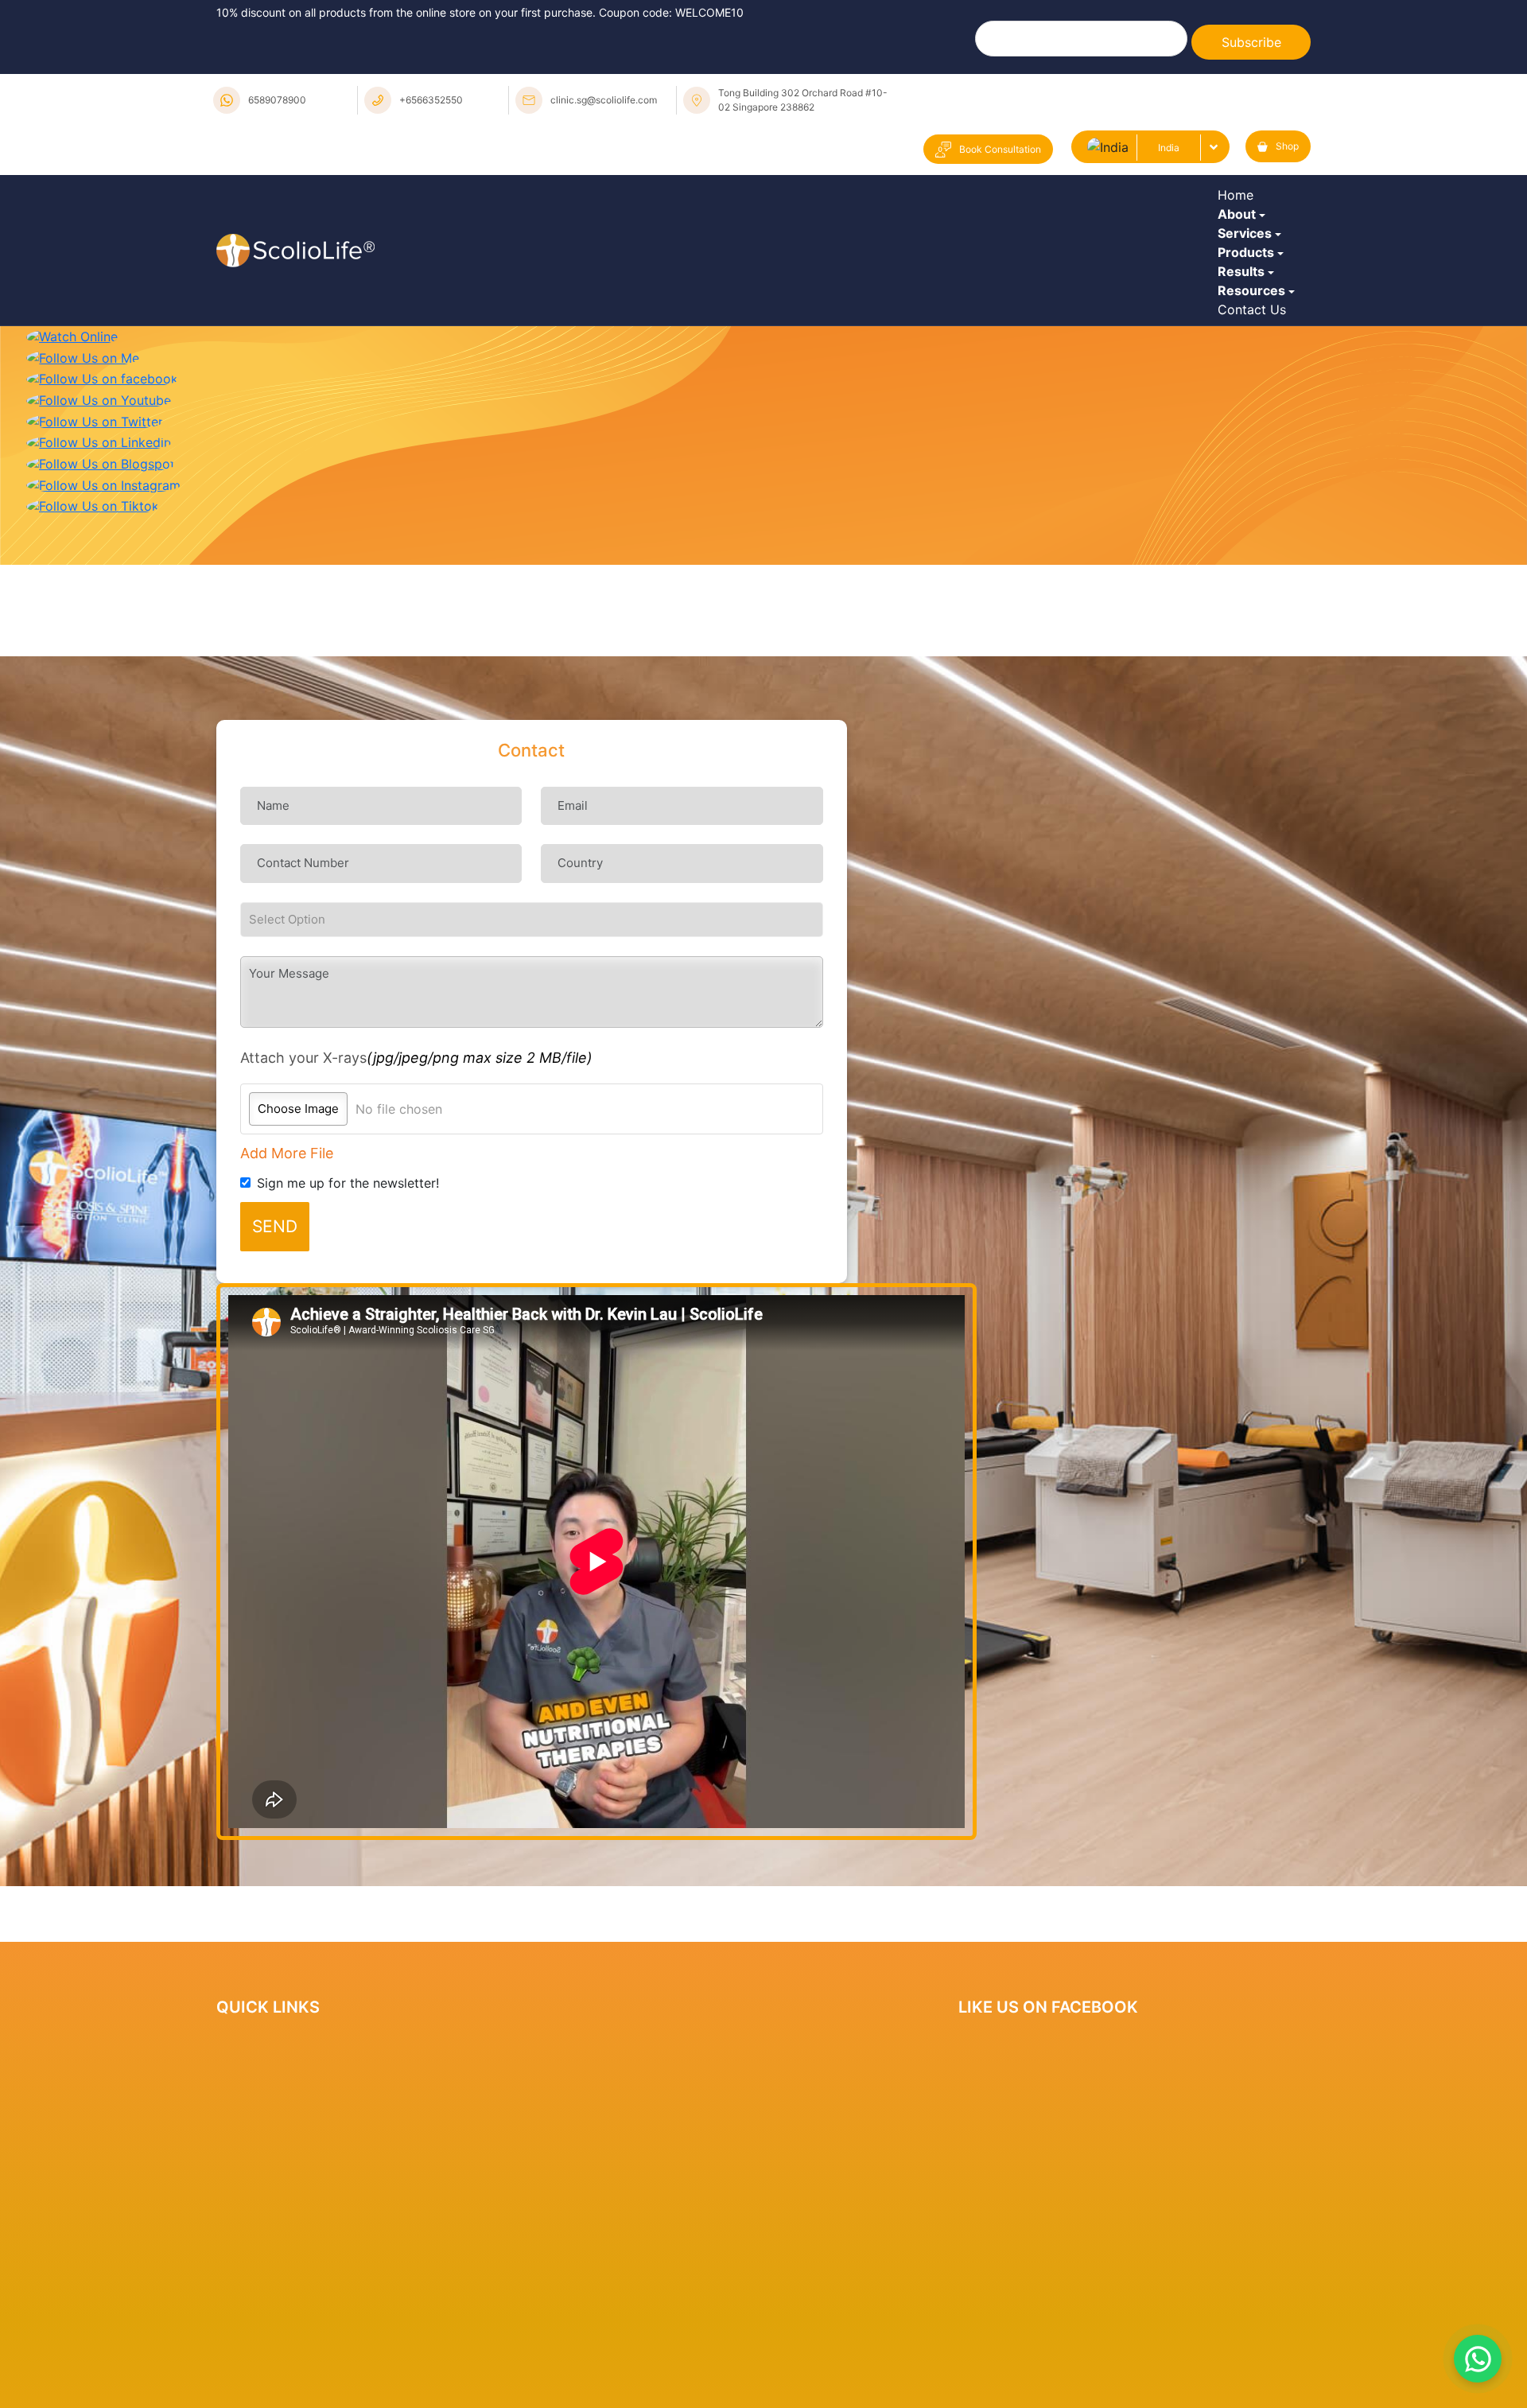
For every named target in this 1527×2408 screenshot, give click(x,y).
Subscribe (1251, 42)
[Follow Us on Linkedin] (99, 614)
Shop (1287, 146)
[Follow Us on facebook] (102, 550)
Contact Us (1256, 469)
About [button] (1241, 251)
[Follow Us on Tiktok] (93, 678)
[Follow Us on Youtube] (99, 572)
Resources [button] (1255, 426)
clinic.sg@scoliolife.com (604, 100)
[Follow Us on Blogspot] (101, 636)
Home (1239, 207)
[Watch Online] (72, 508)
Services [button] (1249, 294)
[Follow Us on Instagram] (103, 657)
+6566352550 (431, 100)
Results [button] (1245, 382)
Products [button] (1250, 338)
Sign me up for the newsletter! (348, 1356)
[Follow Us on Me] (83, 530)
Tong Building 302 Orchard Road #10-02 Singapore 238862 (803, 100)
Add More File (287, 1326)
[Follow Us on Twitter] (95, 593)
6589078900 (277, 100)
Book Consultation (1000, 149)
